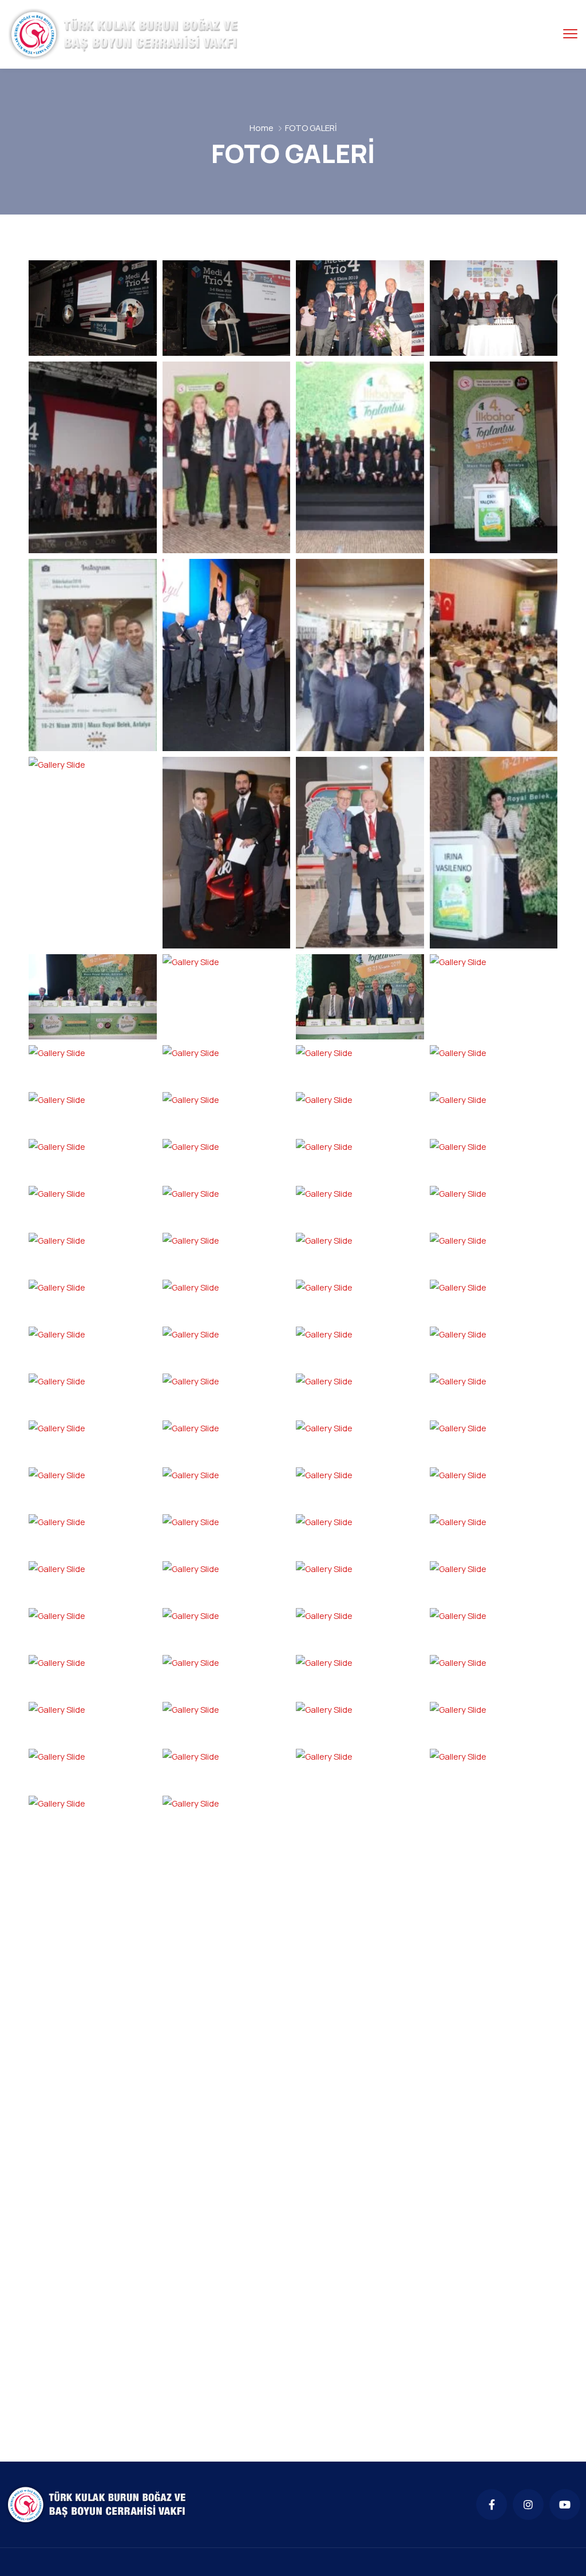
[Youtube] (565, 2504)
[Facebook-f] (492, 2504)
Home (262, 128)
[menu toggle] (570, 33)
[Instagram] (528, 2504)
